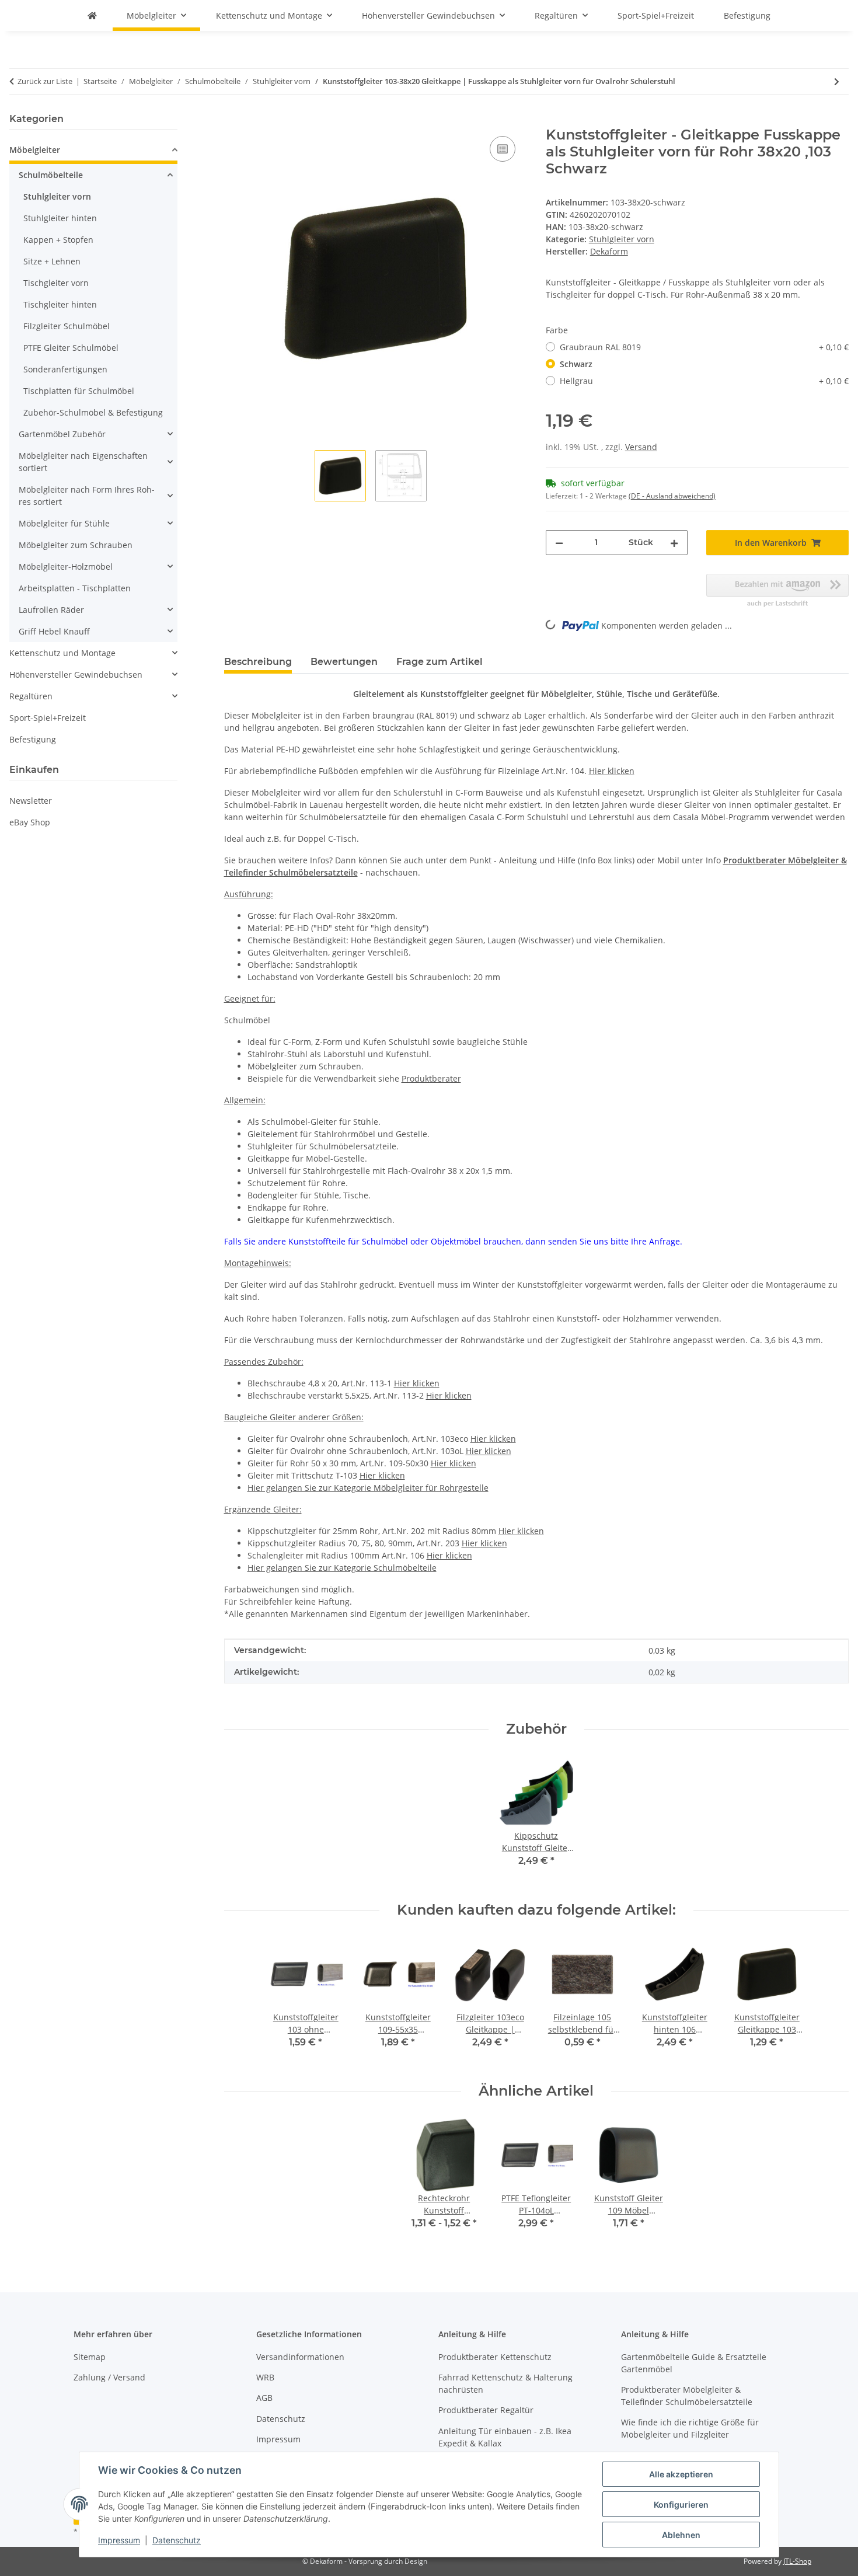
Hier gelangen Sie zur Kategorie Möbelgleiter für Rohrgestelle (368, 1488)
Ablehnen (681, 2535)
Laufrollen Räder (51, 610)
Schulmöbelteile (51, 175)
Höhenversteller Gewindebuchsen (76, 674)
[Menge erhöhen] (674, 543)
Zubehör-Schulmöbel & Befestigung (93, 412)
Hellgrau (704, 381)
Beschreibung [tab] (258, 662)
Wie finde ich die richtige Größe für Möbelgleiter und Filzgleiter (690, 2428)
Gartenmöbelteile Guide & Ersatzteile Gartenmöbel (694, 2363)
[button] (93, 151)
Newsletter (31, 801)
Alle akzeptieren (681, 2474)
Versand (641, 447)
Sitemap (90, 2357)
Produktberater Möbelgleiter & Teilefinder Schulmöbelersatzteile (687, 2396)
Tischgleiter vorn (56, 283)
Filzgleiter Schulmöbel (67, 326)
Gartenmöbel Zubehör (62, 434)
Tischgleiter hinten (60, 304)
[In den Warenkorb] (233, 120)
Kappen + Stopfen (58, 240)
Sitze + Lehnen (52, 261)
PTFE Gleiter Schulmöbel (71, 348)
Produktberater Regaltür (486, 2410)
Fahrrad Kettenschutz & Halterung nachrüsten (505, 2383)
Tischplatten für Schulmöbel (79, 391)
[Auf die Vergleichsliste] (503, 149)
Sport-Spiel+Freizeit (48, 718)
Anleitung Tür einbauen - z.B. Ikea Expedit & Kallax (505, 2437)
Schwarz (576, 364)
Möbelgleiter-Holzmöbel (66, 567)
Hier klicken (612, 771)
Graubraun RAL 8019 (704, 347)
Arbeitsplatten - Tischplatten (75, 588)
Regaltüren (31, 696)
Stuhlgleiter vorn (622, 239)
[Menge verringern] (559, 543)
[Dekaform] (92, 15)
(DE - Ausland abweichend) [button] (672, 496)
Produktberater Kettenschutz (495, 2357)
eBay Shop (30, 822)
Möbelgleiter (35, 150)
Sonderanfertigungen (65, 369)
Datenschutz (177, 2540)
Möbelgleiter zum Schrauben (76, 545)
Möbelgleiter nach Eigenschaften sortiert (83, 462)
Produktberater (431, 1078)
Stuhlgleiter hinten (60, 218)
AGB (264, 2398)
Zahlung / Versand (109, 2377)
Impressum (119, 2540)
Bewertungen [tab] (344, 662)
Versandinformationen (300, 2357)
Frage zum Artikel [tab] (440, 662)
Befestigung (33, 739)
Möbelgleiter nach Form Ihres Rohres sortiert (87, 496)
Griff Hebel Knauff (54, 631)
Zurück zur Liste (45, 81)
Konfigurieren (681, 2504)
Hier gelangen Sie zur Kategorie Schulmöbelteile (342, 1568)
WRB (265, 2377)
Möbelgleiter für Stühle (64, 523)
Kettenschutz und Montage (62, 653)
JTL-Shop (797, 2561)
